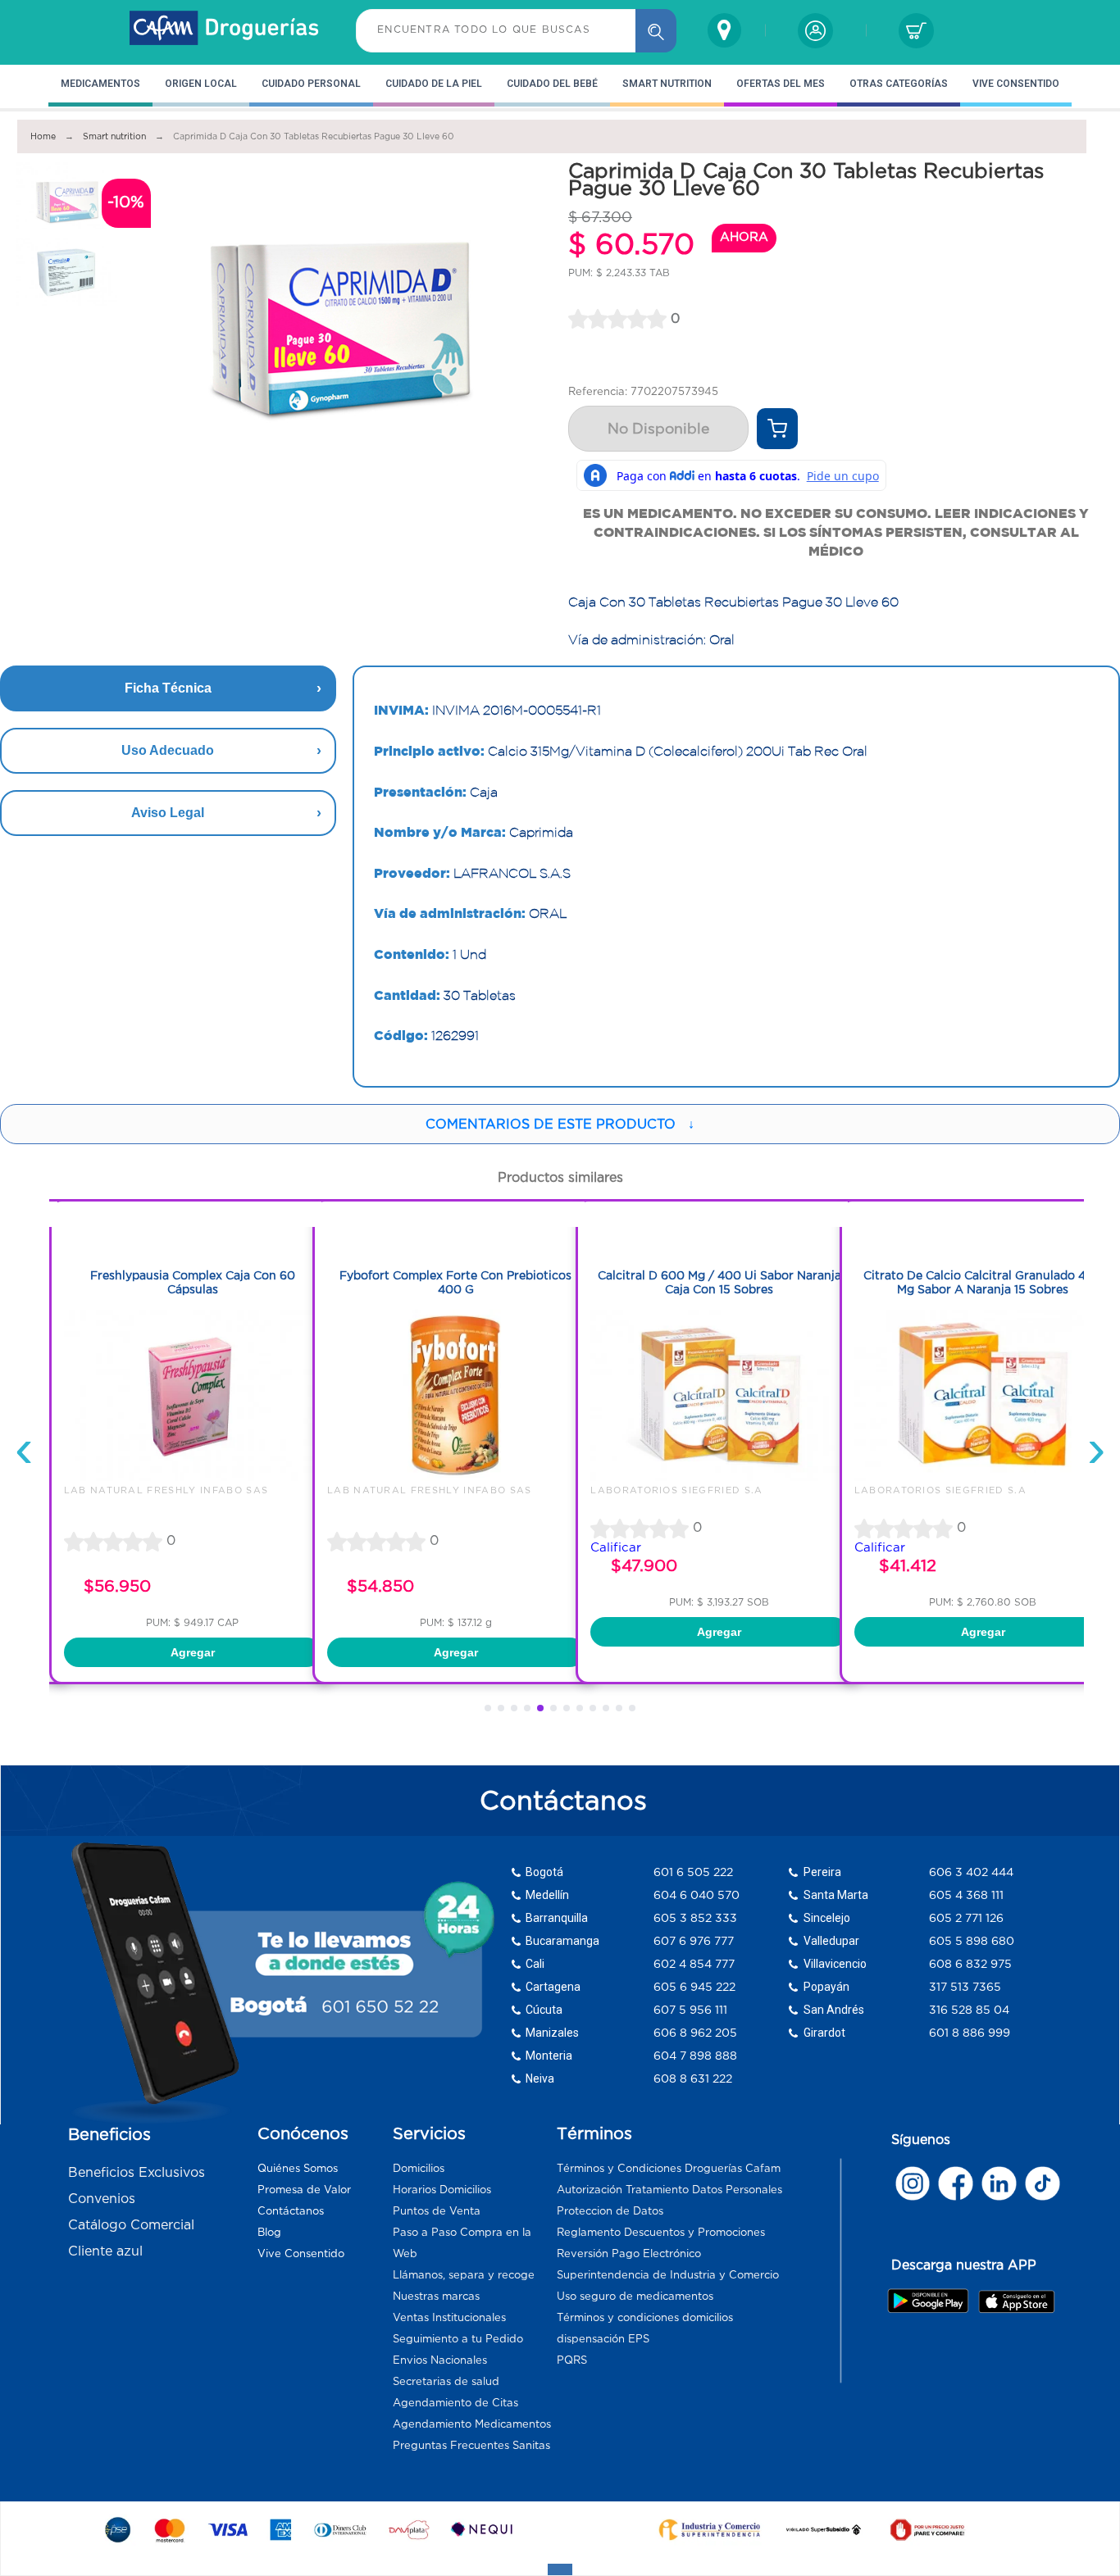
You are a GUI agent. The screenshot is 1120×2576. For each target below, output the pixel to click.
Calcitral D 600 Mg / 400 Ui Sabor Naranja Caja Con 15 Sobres (642, 1282)
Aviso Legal (168, 813)
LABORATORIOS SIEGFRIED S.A (599, 1490)
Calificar (539, 1547)
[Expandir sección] (560, 2569)
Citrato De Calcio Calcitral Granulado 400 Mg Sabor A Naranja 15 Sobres (906, 1282)
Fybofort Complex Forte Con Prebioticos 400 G (378, 1282)
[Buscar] (656, 31)
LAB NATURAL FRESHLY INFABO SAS (353, 1490)
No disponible (658, 429)
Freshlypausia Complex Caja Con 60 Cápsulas (116, 1282)
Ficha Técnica (168, 688)
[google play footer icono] (932, 2301)
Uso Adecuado (168, 750)
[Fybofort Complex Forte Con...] (379, 1477)
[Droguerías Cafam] (225, 30)
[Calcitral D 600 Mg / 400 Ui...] (642, 1477)
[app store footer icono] (1016, 2301)
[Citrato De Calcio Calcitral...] (906, 1477)
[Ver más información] (777, 429)
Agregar (379, 1652)
